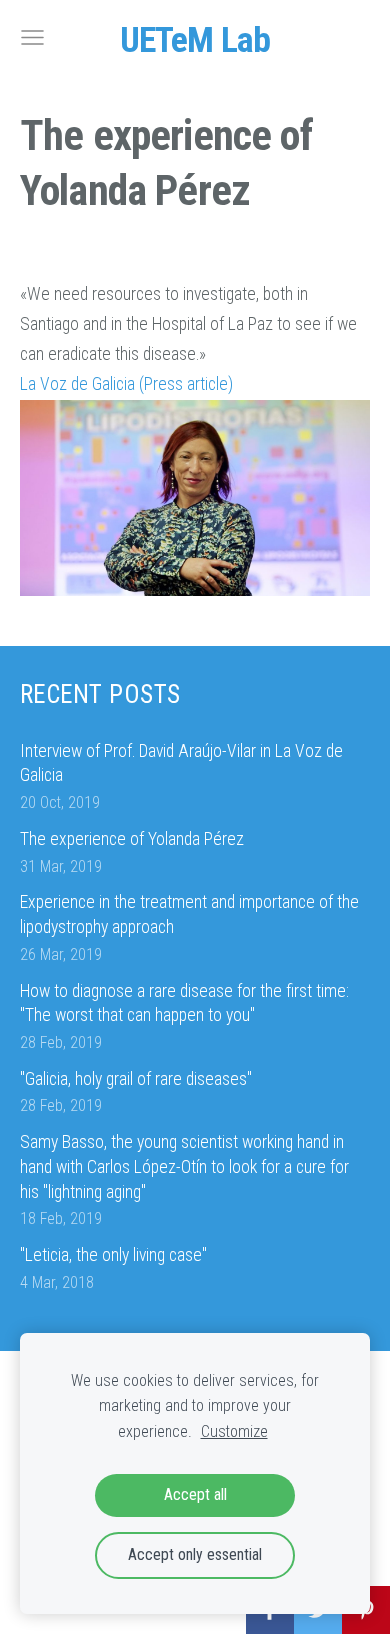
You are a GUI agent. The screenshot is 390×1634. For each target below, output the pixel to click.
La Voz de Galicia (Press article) (126, 384)
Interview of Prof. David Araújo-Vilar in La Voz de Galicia (181, 763)
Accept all (195, 1494)
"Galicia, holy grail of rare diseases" (136, 1079)
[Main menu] (32, 37)
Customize (234, 1431)
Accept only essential (195, 1554)
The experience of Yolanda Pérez (132, 839)
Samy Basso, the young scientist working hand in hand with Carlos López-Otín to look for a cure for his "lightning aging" (184, 1166)
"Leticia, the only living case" (113, 1255)
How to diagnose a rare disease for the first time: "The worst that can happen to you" (184, 1003)
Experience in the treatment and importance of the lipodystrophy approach (189, 914)
